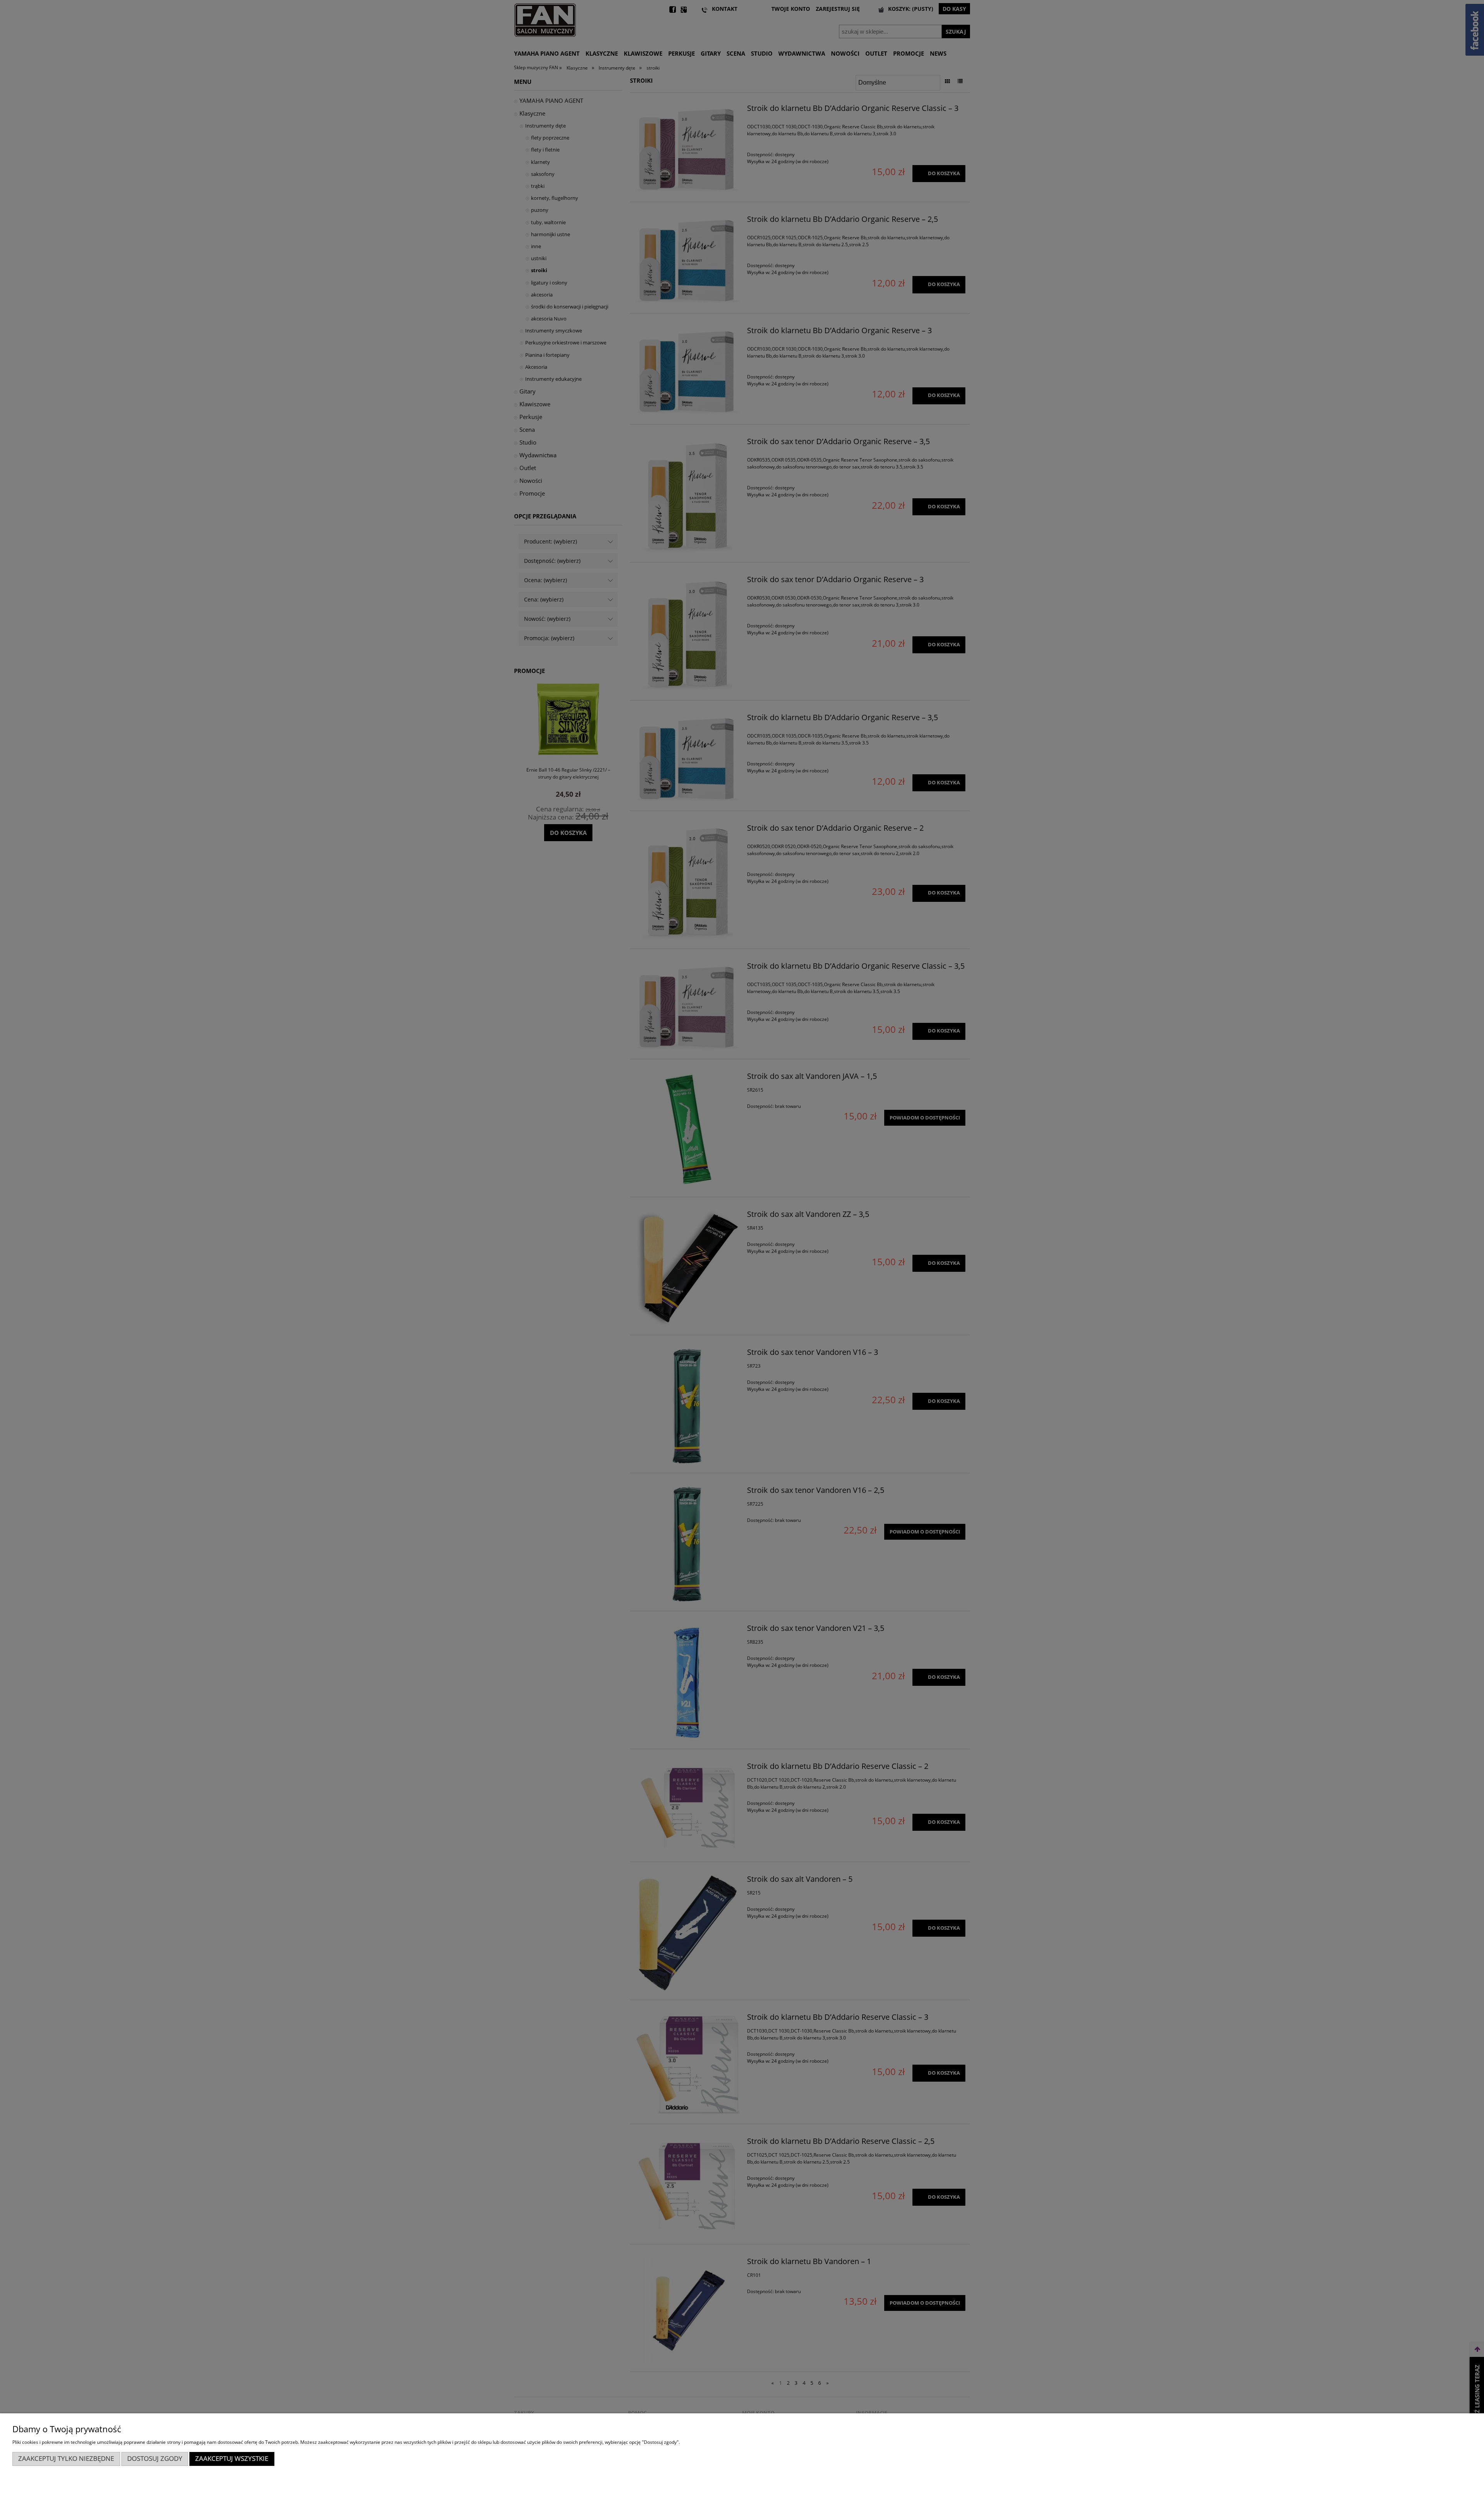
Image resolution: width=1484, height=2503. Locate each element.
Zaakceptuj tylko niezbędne (66, 2458)
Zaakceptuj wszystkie (232, 2458)
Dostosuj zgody (155, 2458)
